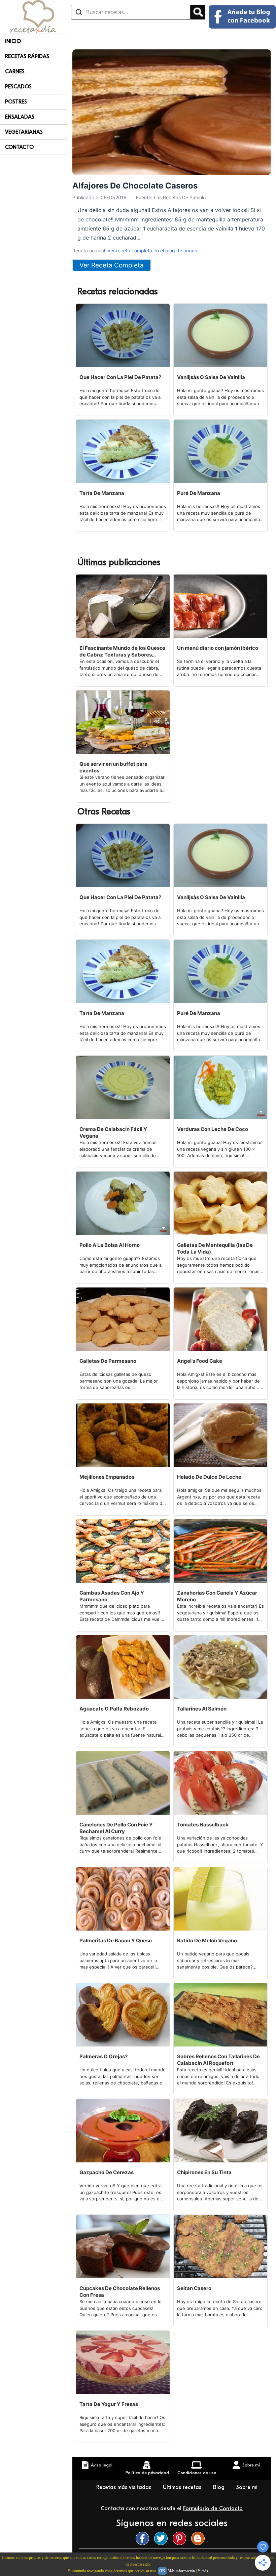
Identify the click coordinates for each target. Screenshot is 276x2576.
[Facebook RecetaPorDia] (144, 2538)
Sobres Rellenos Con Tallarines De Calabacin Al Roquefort (218, 2060)
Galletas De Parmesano (108, 1361)
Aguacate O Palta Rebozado (114, 1709)
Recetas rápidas (27, 56)
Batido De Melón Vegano (207, 1940)
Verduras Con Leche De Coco (213, 1129)
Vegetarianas (24, 132)
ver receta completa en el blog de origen (152, 250)
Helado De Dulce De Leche (209, 1477)
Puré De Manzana (199, 493)
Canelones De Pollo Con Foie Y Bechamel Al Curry (116, 1828)
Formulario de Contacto (213, 2508)
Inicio (13, 41)
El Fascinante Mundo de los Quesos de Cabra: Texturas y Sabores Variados (122, 651)
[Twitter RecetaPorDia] (163, 2538)
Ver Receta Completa (112, 265)
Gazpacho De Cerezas (107, 2172)
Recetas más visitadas (125, 2487)
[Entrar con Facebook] (242, 17)
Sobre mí (247, 2487)
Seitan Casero (194, 2288)
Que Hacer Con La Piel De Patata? (120, 377)
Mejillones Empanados (107, 1477)
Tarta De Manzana (102, 493)
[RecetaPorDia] (33, 16)
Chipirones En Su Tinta (204, 2172)
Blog (220, 2487)
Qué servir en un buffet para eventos (113, 767)
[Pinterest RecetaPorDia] (181, 2538)
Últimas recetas (183, 2487)
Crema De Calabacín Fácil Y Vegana (113, 1132)
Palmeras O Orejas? (103, 2056)
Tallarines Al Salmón (202, 1709)
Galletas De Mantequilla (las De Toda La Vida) (215, 1248)
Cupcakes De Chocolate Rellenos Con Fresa (120, 2292)
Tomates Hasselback (203, 1825)
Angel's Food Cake (200, 1361)
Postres (16, 102)
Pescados (18, 87)
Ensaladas (20, 117)
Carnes (15, 72)
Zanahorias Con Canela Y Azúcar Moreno (217, 1596)
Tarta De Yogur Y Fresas (109, 2404)
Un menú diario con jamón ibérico (218, 648)
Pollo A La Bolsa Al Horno (110, 1245)
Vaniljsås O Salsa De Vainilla (211, 377)
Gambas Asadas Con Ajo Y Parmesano (112, 1596)
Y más (203, 2571)
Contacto (19, 147)
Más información (181, 2571)
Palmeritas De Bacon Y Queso (116, 1940)
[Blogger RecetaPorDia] (200, 2538)
